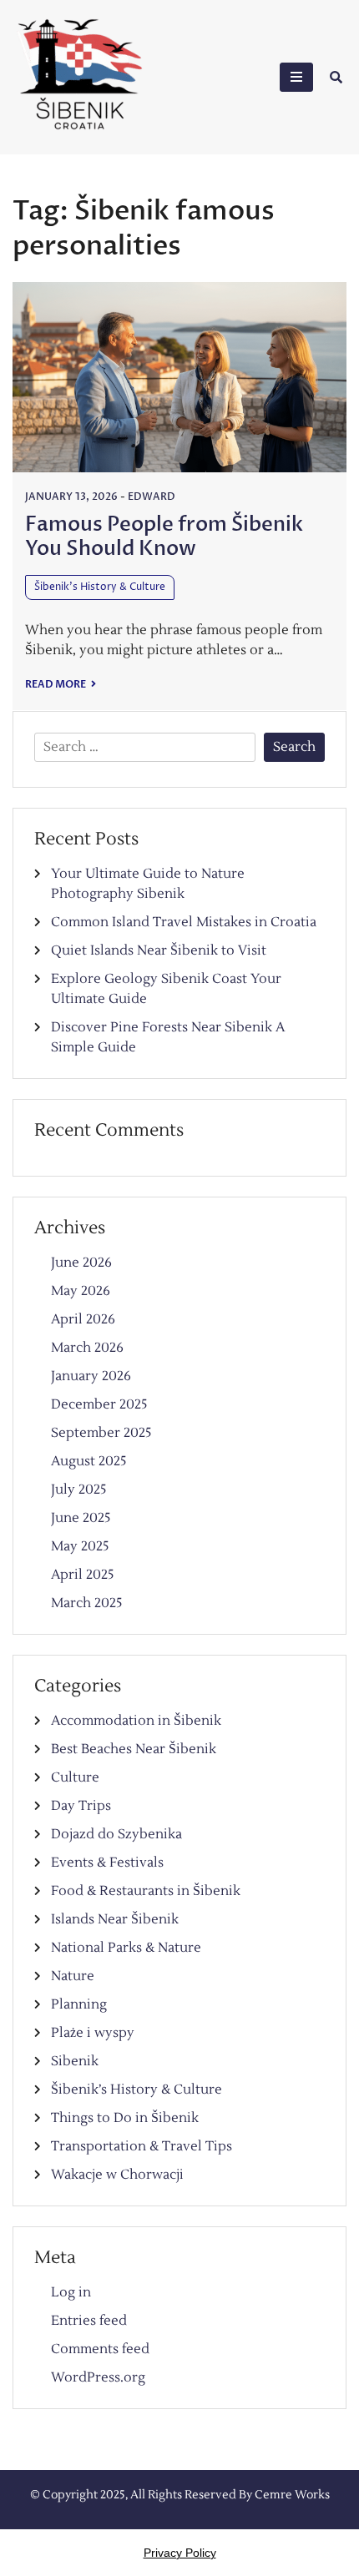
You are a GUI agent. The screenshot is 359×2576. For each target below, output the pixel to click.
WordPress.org (98, 2377)
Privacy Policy (180, 2553)
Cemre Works (292, 2495)
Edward (152, 497)
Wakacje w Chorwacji (117, 2175)
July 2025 (79, 1490)
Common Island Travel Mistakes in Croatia (184, 922)
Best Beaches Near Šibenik (134, 1749)
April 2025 (83, 1575)
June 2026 (81, 1263)
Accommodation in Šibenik (136, 1721)
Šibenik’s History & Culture (100, 587)
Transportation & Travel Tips (142, 2146)
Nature (73, 1976)
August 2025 (89, 1461)
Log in (71, 2292)
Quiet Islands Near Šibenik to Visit (159, 950)
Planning (79, 2004)
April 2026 (83, 1319)
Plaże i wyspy (93, 2033)
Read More (56, 684)
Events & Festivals (107, 1863)
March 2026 (87, 1348)
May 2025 (80, 1546)
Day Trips (81, 1806)
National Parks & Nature (126, 1948)
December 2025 (99, 1404)
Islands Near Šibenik (115, 1919)
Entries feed (89, 2321)
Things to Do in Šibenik (125, 2118)
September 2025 (101, 1433)
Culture (75, 1777)
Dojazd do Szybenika (116, 1834)
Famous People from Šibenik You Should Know (164, 537)
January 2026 (91, 1376)
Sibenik (75, 2061)
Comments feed (100, 2349)
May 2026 (81, 1291)
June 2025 (81, 1518)
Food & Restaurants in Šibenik (146, 1891)
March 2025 (87, 1603)
